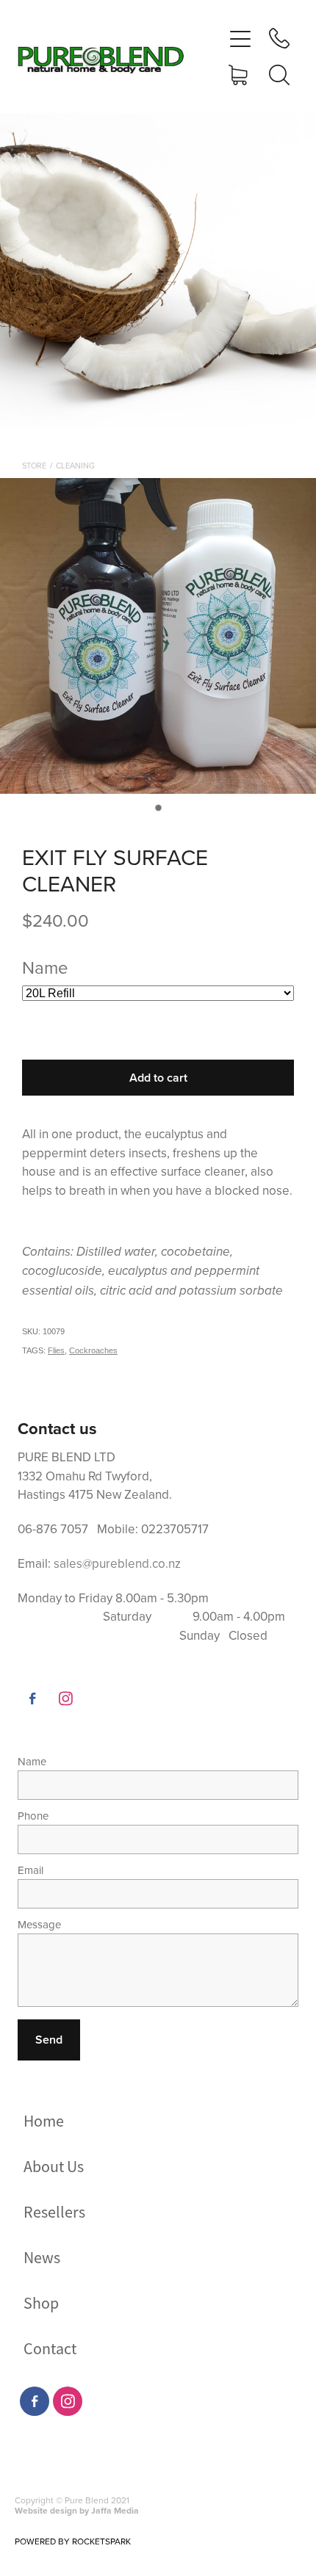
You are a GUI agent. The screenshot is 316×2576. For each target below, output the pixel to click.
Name (32, 1761)
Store (34, 466)
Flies (56, 1350)
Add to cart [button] (158, 1078)
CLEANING (75, 466)
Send (49, 2040)
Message (39, 1924)
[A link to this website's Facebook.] (32, 1698)
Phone (33, 1816)
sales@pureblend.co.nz (117, 1563)
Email (30, 1870)
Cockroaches (93, 1350)
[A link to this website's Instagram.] (65, 1698)
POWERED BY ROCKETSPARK (73, 2541)
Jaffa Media (115, 2510)
